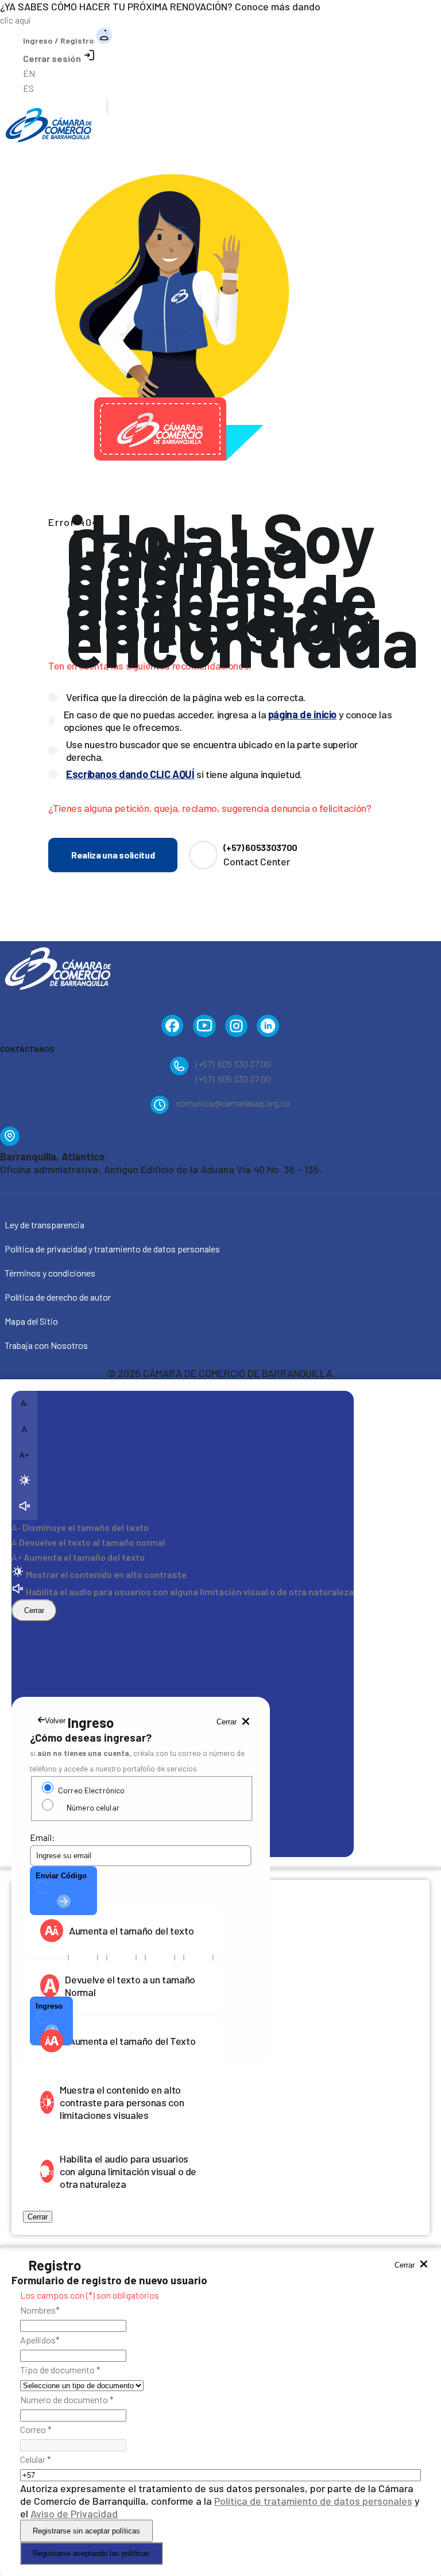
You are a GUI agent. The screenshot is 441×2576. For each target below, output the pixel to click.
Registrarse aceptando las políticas (91, 2553)
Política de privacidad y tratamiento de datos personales (112, 1249)
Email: (42, 1837)
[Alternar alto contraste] (24, 1481)
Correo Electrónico (91, 1790)
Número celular (93, 1807)
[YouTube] (204, 1028)
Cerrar (34, 1610)
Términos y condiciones (50, 1273)
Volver (55, 1721)
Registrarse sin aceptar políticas (86, 2531)
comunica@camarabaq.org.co (233, 1103)
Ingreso (49, 2006)
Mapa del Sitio (31, 1321)
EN (29, 73)
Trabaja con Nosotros (46, 1345)
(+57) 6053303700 (260, 847)
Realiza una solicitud (113, 855)
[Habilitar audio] (24, 1507)
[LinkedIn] (268, 1028)
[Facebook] (173, 1028)
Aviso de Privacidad (74, 2513)
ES (28, 88)
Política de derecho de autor (58, 1297)
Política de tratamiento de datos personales (313, 2501)
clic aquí (15, 20)
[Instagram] (236, 1028)
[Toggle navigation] (107, 106)
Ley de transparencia (45, 1225)
